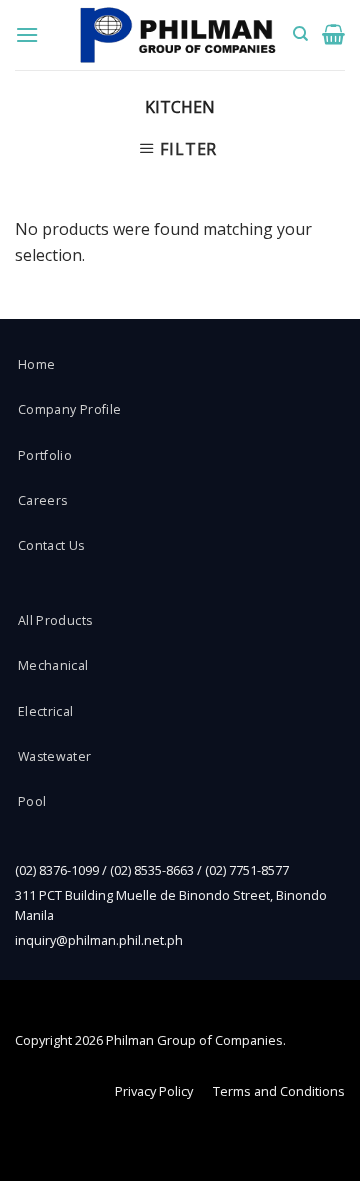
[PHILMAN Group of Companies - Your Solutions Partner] (178, 35)
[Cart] (333, 34)
